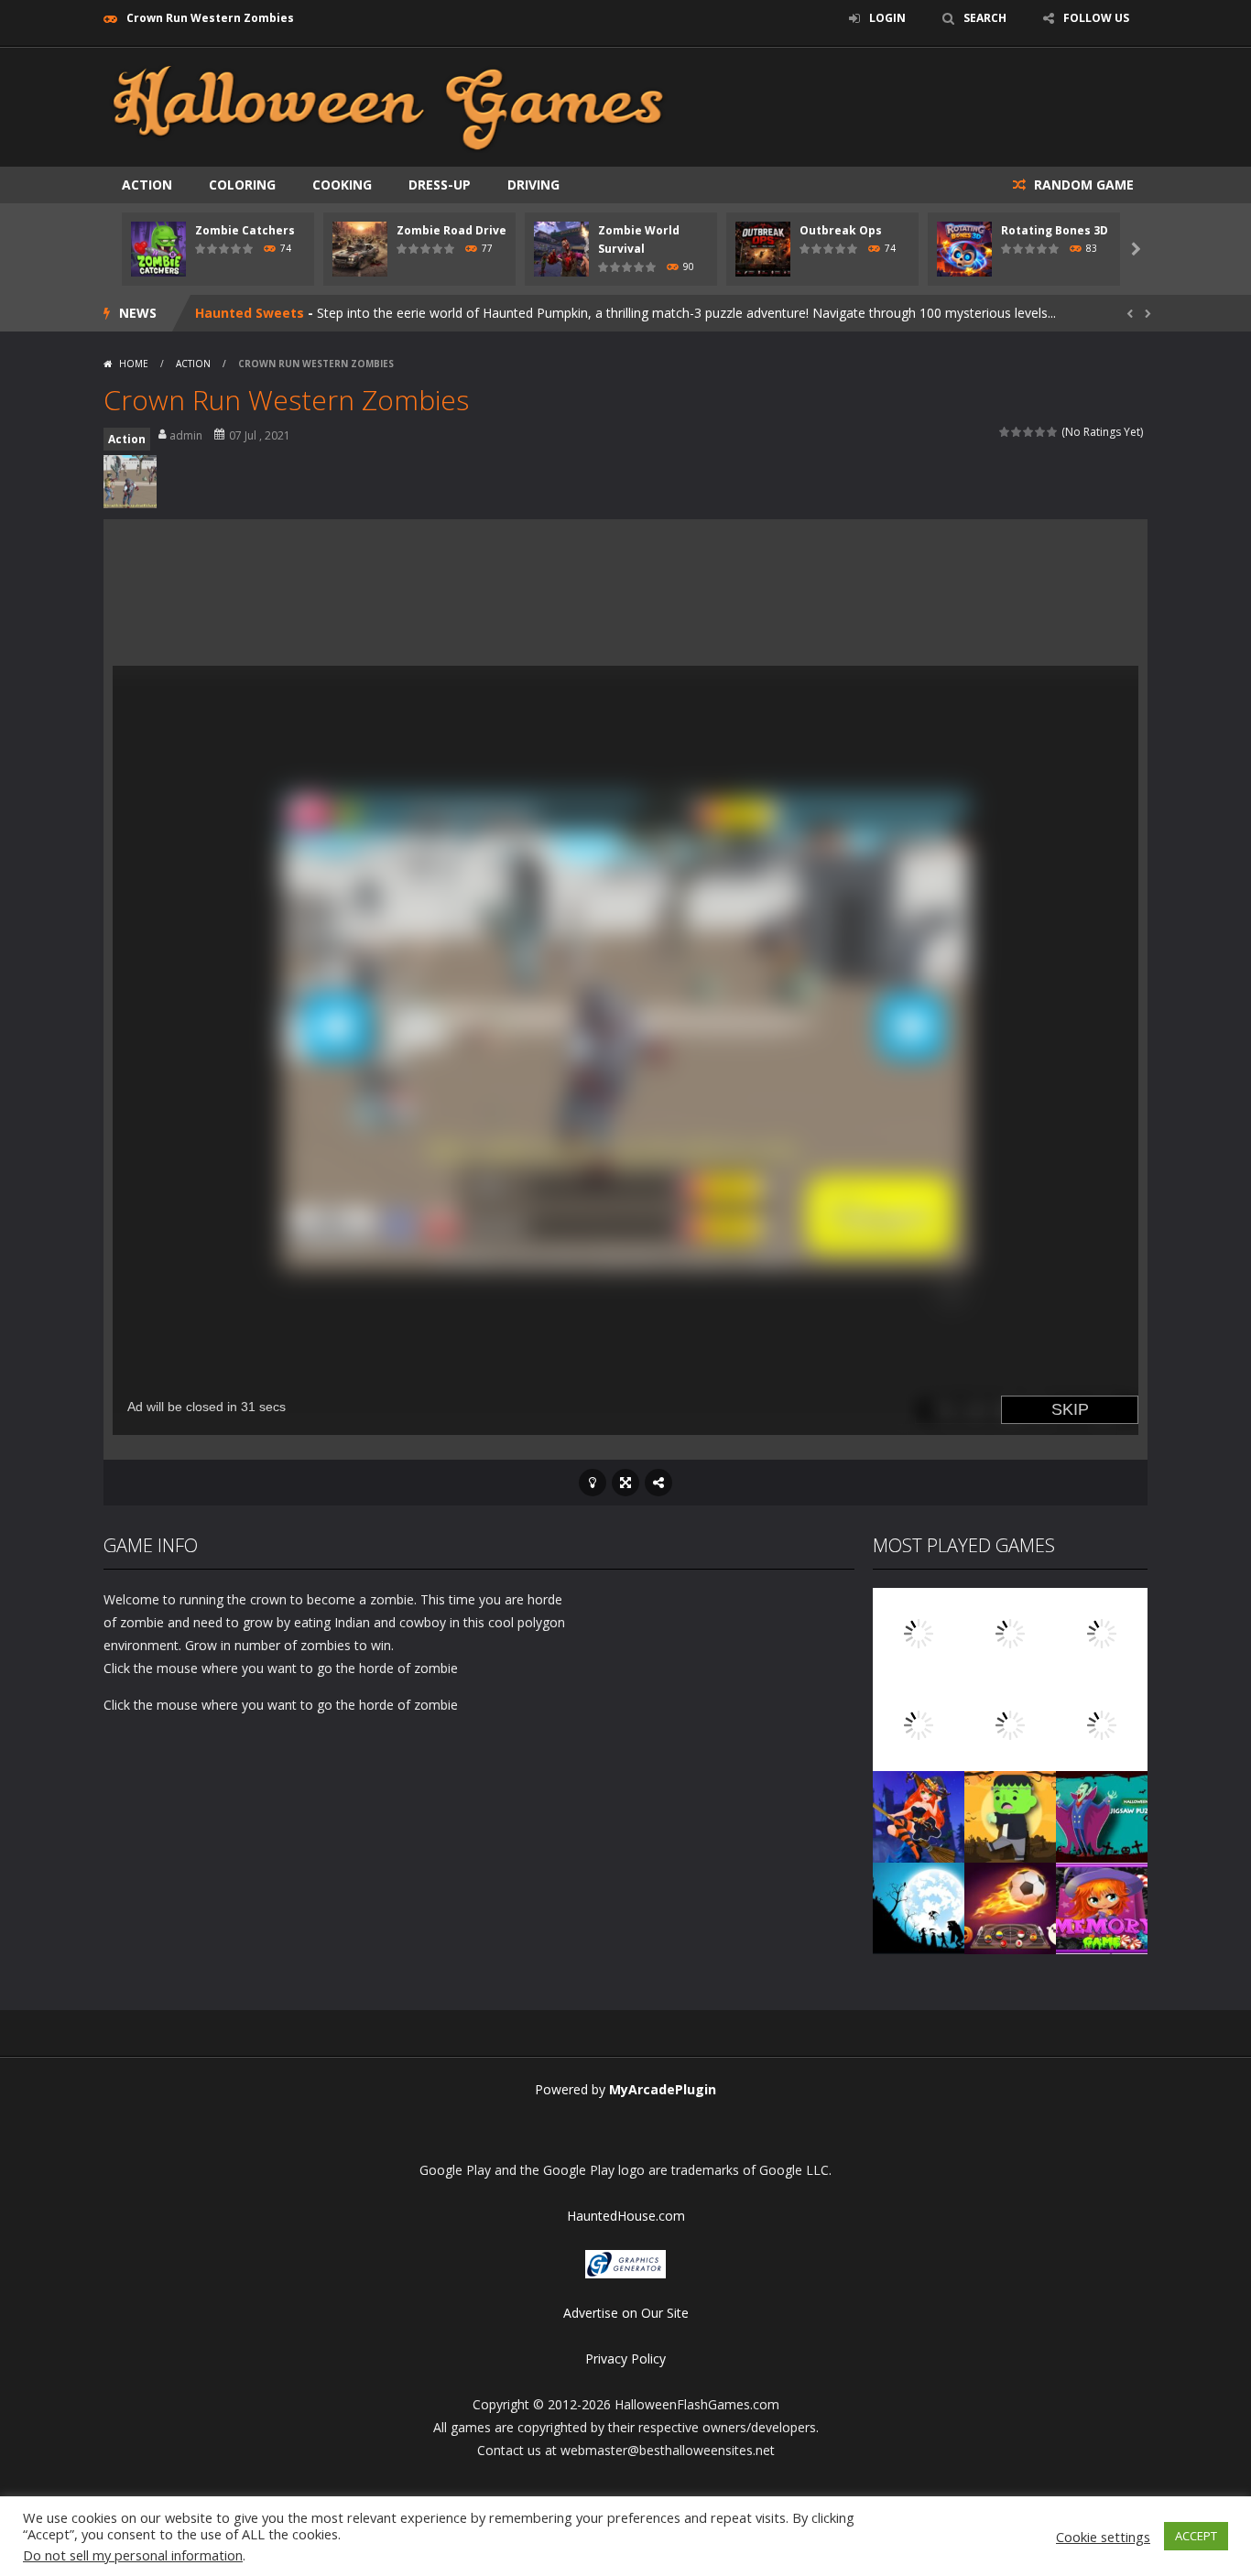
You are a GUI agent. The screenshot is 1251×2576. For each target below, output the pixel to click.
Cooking (342, 185)
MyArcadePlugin (663, 2089)
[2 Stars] (1017, 432)
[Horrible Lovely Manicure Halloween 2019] (919, 1815)
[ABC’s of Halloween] (919, 1724)
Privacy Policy (625, 2359)
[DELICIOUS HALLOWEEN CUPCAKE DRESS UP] (1102, 1632)
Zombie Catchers (245, 230)
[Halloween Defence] (1010, 1724)
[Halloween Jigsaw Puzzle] (1102, 1815)
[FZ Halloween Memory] (1102, 1907)
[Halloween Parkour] (1102, 1724)
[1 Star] (1005, 432)
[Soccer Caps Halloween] (1010, 1907)
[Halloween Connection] (1010, 1632)
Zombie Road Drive (451, 230)
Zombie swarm (244, 313)
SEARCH (985, 18)
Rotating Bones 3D (1055, 230)
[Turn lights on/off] (593, 1483)
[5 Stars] (1053, 432)
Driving (533, 185)
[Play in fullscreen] (625, 1483)
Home (134, 364)
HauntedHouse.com (626, 2216)
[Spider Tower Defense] (919, 1632)
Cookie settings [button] (1103, 2537)
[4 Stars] (1041, 432)
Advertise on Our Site (626, 2313)
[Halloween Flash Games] (388, 106)
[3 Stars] (1029, 432)
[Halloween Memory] (1010, 1815)
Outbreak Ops (841, 230)
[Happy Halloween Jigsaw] (919, 1907)
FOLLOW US (1096, 18)
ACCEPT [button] (1196, 2536)
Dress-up (440, 185)
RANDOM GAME (1082, 185)
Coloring (242, 185)
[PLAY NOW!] (158, 248)
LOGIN (887, 18)
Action (147, 185)
